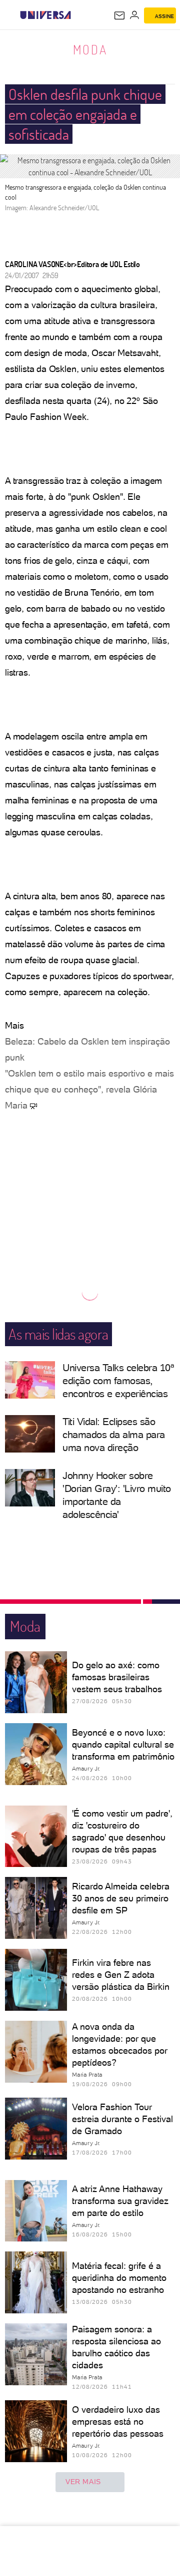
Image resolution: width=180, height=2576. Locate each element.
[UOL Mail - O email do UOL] (119, 15)
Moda (90, 49)
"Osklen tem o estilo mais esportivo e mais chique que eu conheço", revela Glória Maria (89, 1089)
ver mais (83, 2482)
